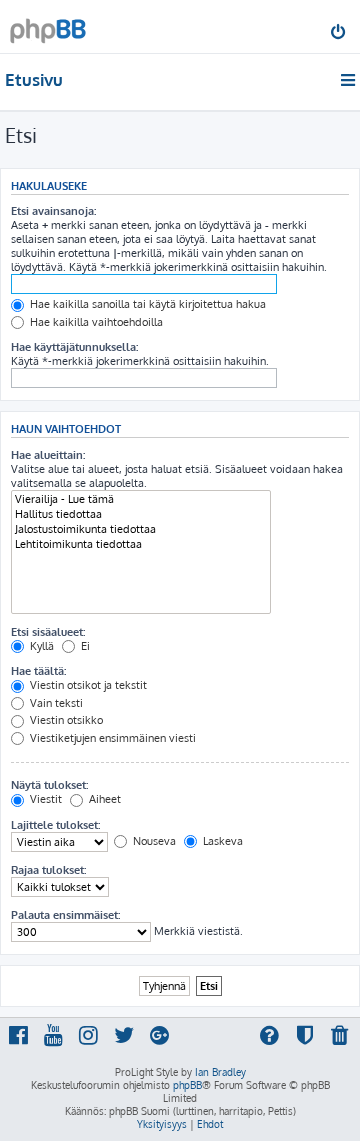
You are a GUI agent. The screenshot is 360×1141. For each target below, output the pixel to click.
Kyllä (40, 646)
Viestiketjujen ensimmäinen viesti (111, 738)
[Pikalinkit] (349, 80)
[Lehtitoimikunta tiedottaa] (141, 544)
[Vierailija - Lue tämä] (141, 499)
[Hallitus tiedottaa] (141, 514)
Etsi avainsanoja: (53, 211)
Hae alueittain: (48, 455)
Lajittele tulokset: (55, 825)
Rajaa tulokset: (48, 870)
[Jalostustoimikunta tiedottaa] (141, 529)
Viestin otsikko (65, 720)
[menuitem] (339, 34)
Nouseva (153, 841)
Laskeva (221, 841)
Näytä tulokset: (49, 785)
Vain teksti (55, 703)
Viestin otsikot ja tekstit (87, 685)
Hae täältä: (38, 671)
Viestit (44, 799)
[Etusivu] (48, 25)
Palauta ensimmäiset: (65, 915)
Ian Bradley (220, 1072)
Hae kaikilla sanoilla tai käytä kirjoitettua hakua (146, 304)
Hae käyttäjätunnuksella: (74, 347)
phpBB (187, 1085)
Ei (84, 646)
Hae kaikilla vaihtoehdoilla (95, 322)
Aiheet (103, 799)
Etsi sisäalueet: (48, 632)
